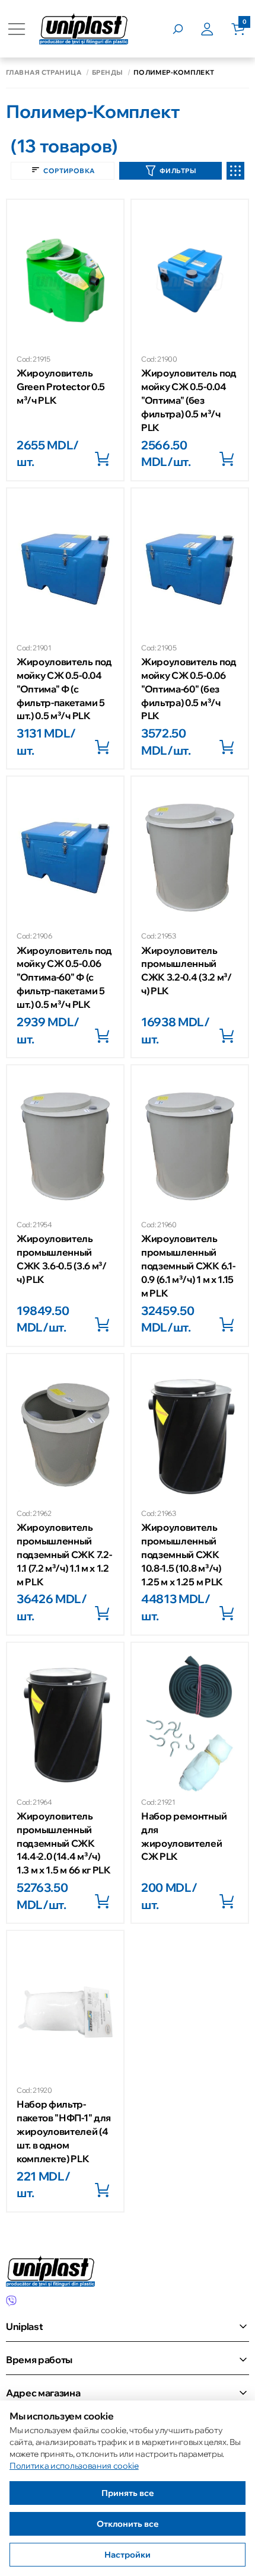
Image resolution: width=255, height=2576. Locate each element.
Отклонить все (128, 2524)
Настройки (128, 2555)
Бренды (107, 73)
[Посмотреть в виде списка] (235, 171)
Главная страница (44, 73)
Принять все (128, 2493)
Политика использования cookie (74, 2466)
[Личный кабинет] (216, 29)
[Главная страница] (84, 29)
